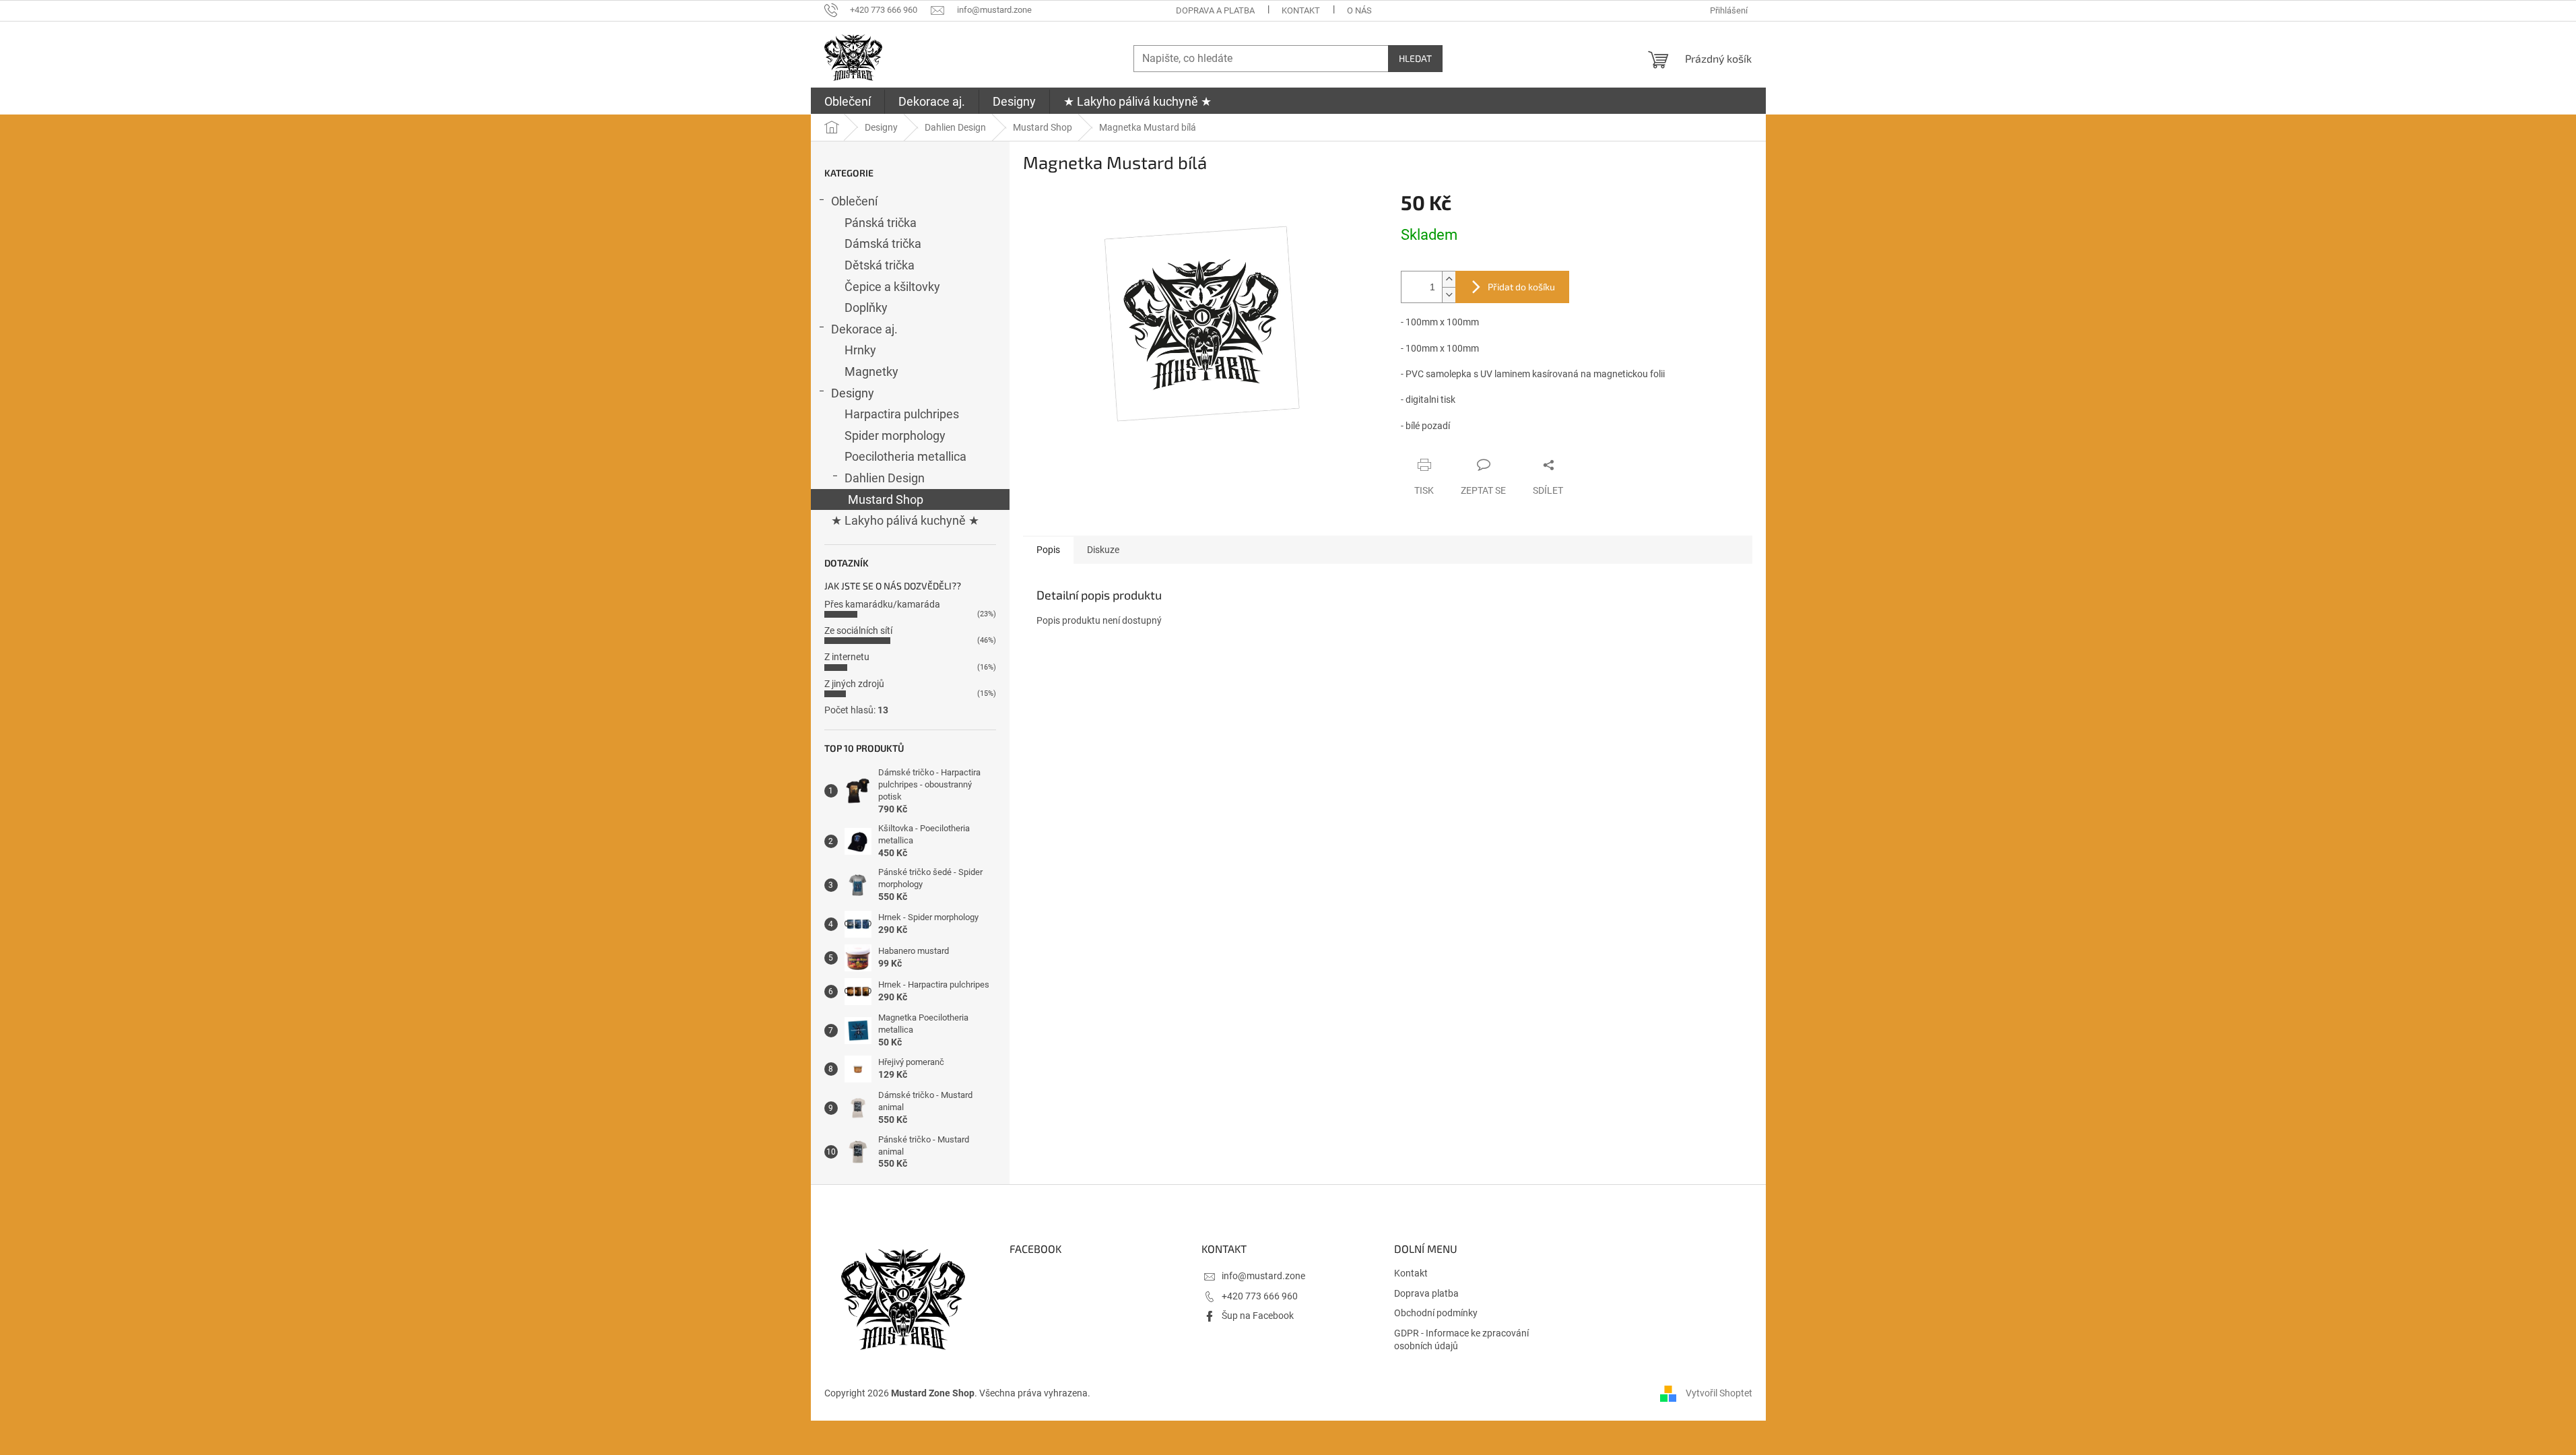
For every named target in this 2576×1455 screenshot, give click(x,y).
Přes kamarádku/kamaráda (882, 604)
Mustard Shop (886, 499)
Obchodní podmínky (1436, 1313)
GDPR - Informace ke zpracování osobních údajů (1461, 1339)
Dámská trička (883, 244)
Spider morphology (895, 435)
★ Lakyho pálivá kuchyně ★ (905, 520)
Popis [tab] (1048, 550)
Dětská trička (880, 265)
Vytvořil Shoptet (1719, 1393)
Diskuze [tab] (1103, 550)
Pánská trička (881, 223)
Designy (853, 393)
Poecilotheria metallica (905, 456)
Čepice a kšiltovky (892, 287)
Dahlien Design (885, 478)
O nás (1359, 10)
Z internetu (847, 657)
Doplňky (866, 308)
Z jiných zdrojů (854, 684)
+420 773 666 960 (1260, 1296)
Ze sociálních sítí (858, 630)
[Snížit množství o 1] (1449, 295)
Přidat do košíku (1521, 287)
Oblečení (854, 201)
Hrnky (860, 350)
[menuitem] (848, 102)
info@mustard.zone (1263, 1276)
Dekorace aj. (864, 329)
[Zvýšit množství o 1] (1449, 279)
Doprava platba (1426, 1293)
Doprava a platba (1215, 10)
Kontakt (1301, 10)
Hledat (1415, 58)
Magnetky (871, 371)
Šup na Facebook (1258, 1316)
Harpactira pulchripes (902, 414)
